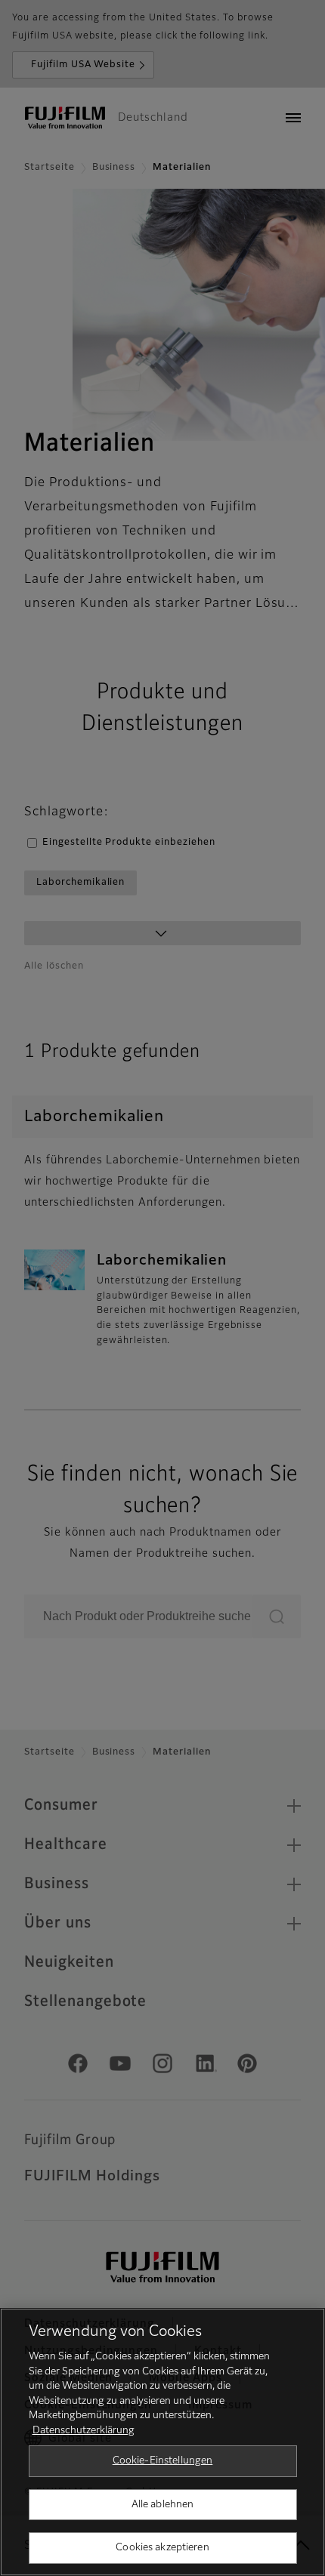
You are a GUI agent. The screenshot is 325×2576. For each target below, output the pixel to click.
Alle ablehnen (163, 2505)
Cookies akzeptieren (162, 2548)
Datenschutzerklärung (84, 2431)
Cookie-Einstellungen (163, 2461)
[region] (162, 2442)
